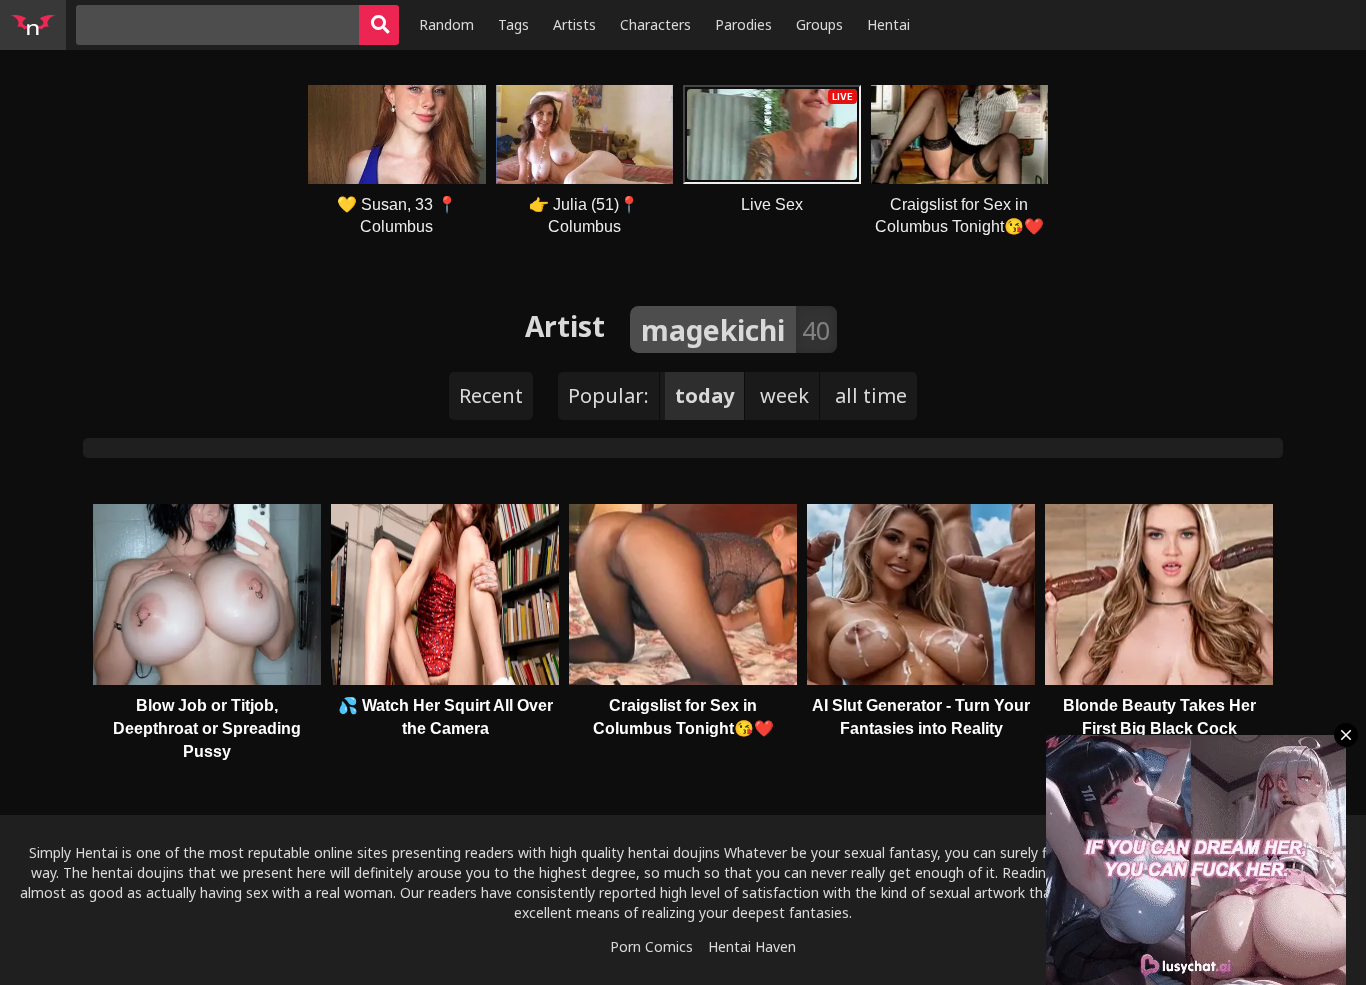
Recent (491, 395)
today (704, 395)
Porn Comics (651, 946)
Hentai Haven (752, 946)
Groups (819, 24)
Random (446, 24)
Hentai (888, 24)
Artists (574, 24)
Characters (655, 24)
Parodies (743, 24)
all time (871, 395)
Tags (513, 24)
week (784, 395)
